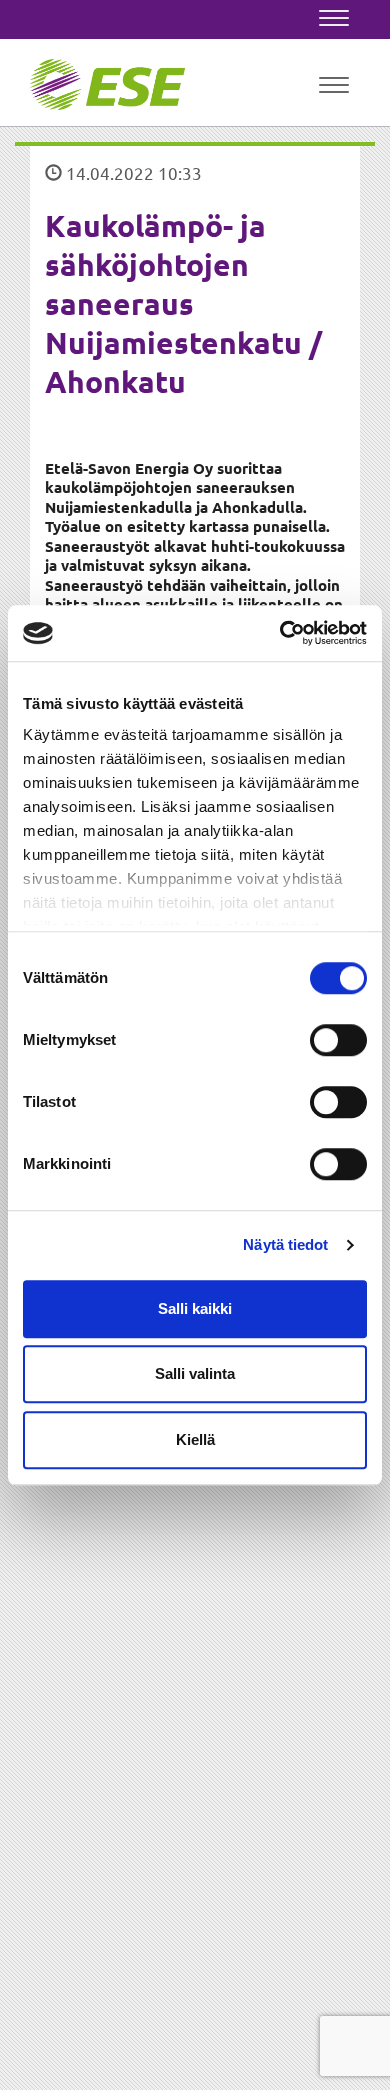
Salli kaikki (195, 1308)
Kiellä (195, 1439)
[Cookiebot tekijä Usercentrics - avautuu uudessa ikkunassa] (280, 633)
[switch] (338, 1040)
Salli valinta (195, 1373)
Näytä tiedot (285, 1244)
